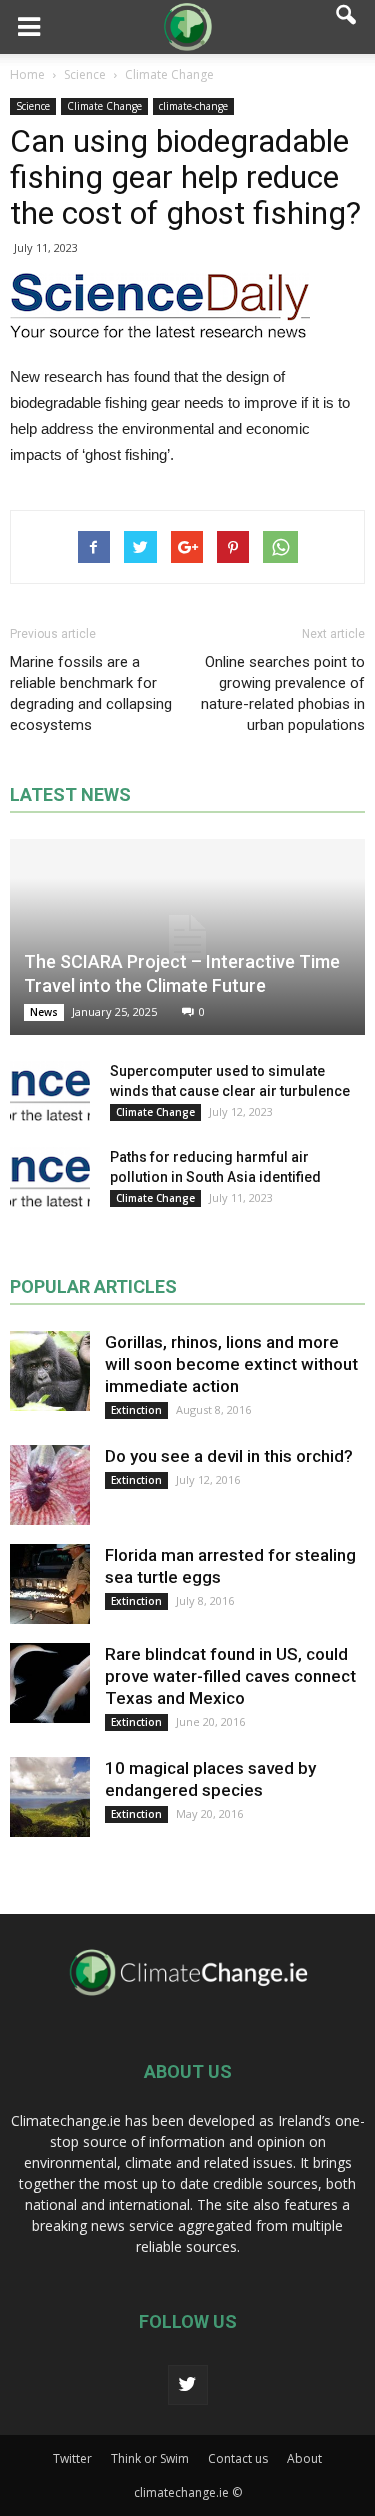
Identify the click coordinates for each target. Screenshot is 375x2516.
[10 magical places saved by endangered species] (50, 1797)
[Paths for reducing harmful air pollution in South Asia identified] (50, 1177)
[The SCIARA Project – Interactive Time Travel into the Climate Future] (187, 937)
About (304, 2458)
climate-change (193, 106)
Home (27, 74)
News (44, 1012)
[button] (347, 27)
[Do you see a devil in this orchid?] (50, 1485)
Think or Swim (150, 2458)
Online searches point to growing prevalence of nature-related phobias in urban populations (283, 693)
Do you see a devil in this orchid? (229, 1456)
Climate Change (104, 106)
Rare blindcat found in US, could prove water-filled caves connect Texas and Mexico (230, 1676)
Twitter (72, 2458)
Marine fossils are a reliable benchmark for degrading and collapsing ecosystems (91, 693)
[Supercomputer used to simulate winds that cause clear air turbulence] (50, 1091)
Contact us (238, 2458)
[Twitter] (188, 2385)
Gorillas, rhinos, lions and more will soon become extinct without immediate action (231, 1364)
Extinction (136, 1410)
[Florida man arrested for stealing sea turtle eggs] (50, 1584)
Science (33, 106)
